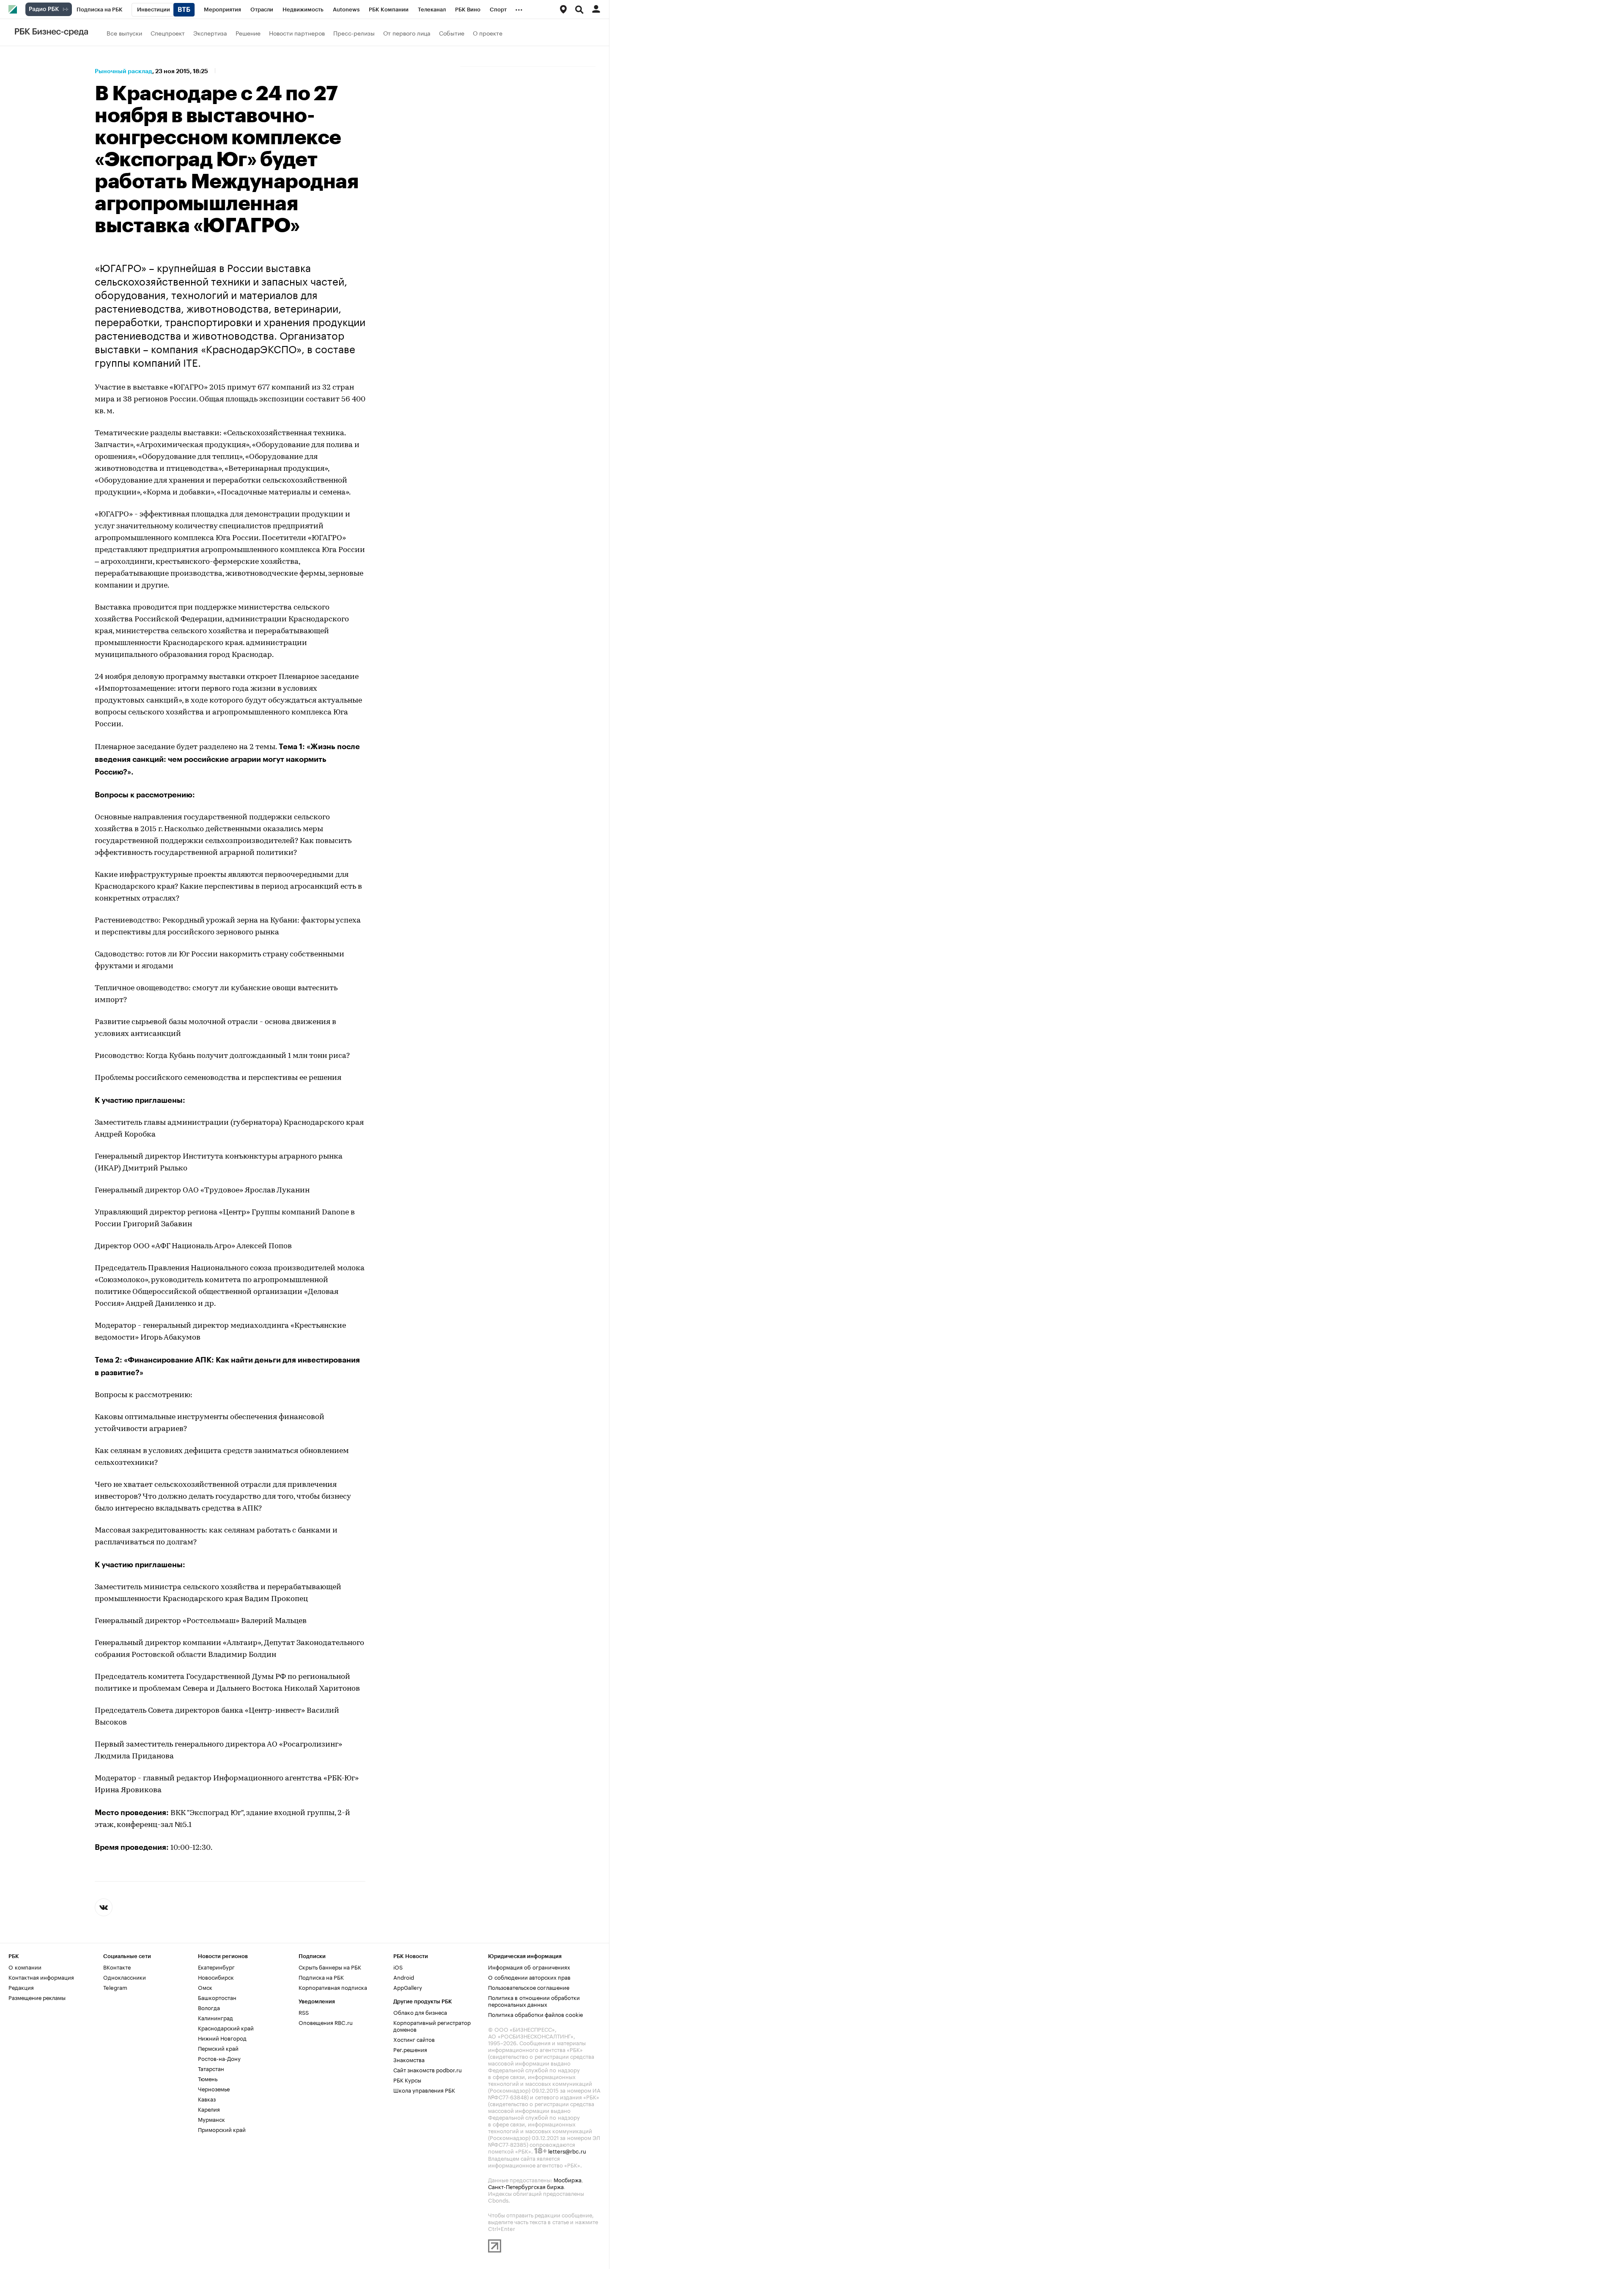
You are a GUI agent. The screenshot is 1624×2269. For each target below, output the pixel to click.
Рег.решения (410, 2049)
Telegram (115, 1987)
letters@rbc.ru (567, 2151)
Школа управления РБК (424, 2090)
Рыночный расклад (123, 71)
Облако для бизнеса (420, 2012)
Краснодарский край (226, 2027)
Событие (452, 33)
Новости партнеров (297, 33)
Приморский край (222, 2129)
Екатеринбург (216, 1967)
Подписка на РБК (321, 1977)
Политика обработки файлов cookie (536, 2014)
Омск (205, 1987)
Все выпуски (124, 33)
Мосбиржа (568, 2179)
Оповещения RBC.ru (326, 2022)
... (519, 8)
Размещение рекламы (37, 1997)
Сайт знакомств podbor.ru (428, 2069)
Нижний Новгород (222, 2038)
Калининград (215, 2017)
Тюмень (208, 2078)
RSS (304, 2012)
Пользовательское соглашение (529, 1987)
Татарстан (211, 2068)
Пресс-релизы (354, 33)
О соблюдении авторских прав (529, 1977)
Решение (248, 33)
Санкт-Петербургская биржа (526, 2186)
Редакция (21, 1987)
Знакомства (409, 2059)
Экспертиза (210, 33)
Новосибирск (216, 1977)
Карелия (209, 2109)
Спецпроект (168, 33)
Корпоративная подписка (333, 1987)
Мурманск (211, 2119)
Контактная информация (41, 1977)
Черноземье (214, 2088)
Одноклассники (125, 1977)
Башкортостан (217, 1997)
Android (404, 1977)
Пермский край (218, 2048)
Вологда (209, 2007)
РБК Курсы (407, 2079)
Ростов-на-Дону (219, 2058)
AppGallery (408, 1987)
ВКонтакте (117, 1967)
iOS (398, 1967)
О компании (25, 1967)
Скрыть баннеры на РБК (330, 1967)
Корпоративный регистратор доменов (432, 2025)
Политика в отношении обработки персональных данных (534, 2000)
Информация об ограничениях (529, 1967)
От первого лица (407, 33)
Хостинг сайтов (414, 2039)
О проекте (488, 33)
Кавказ (207, 2099)
